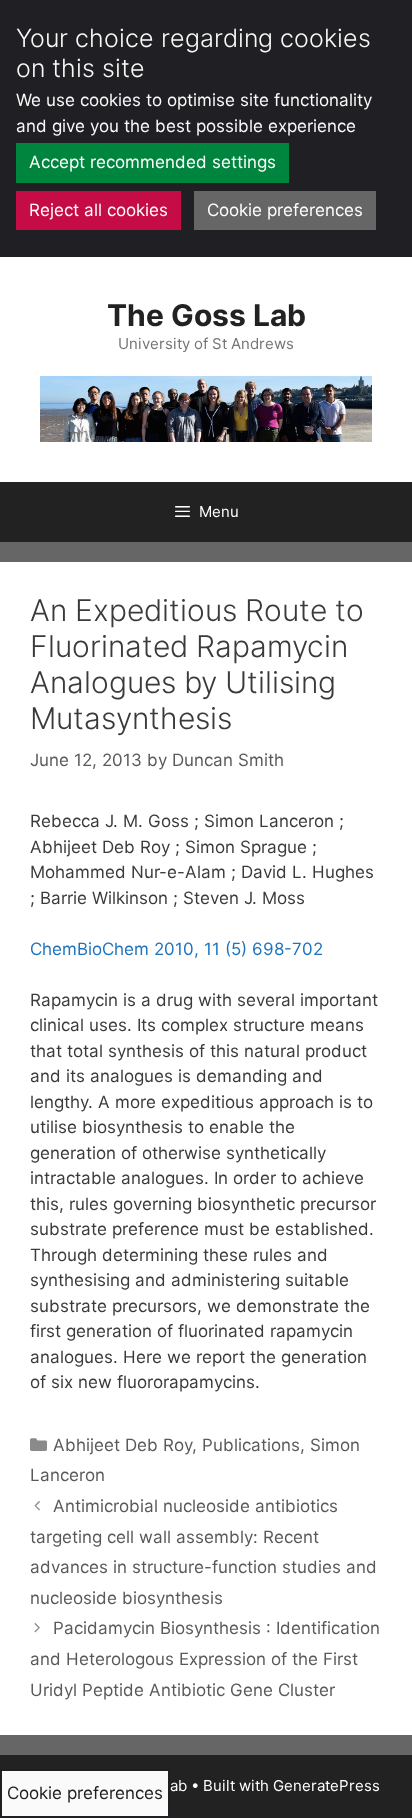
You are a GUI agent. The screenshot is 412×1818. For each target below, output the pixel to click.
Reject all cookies (98, 210)
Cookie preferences (285, 210)
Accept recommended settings (152, 162)
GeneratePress (326, 1785)
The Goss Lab (206, 315)
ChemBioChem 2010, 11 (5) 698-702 (176, 949)
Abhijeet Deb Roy (122, 1445)
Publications (251, 1445)
